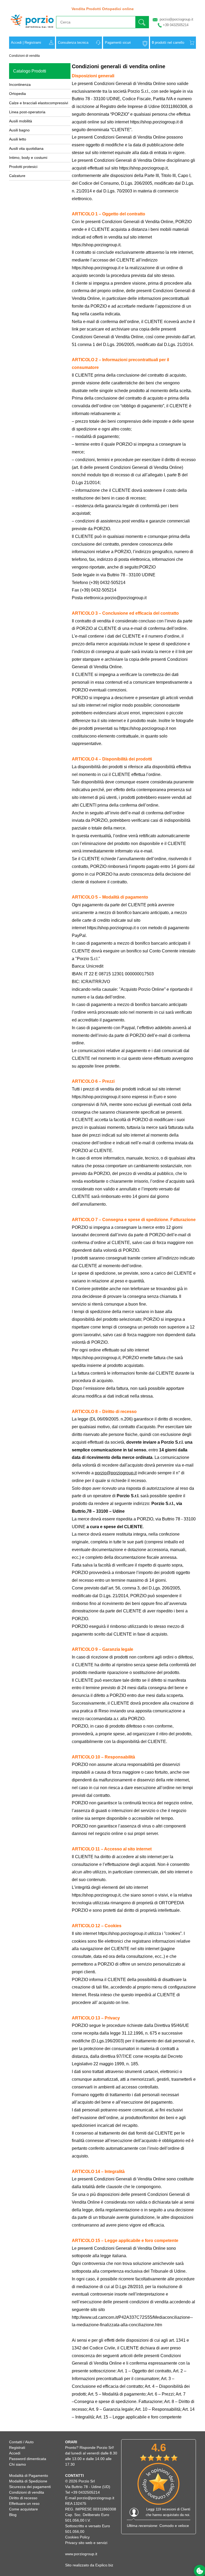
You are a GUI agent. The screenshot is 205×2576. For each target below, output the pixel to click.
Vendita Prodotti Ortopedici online (103, 9)
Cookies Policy (77, 2537)
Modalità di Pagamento (29, 2476)
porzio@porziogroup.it (176, 19)
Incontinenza (20, 84)
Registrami (33, 43)
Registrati (17, 2448)
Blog (13, 2515)
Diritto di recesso (23, 2498)
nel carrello (168, 43)
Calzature (17, 176)
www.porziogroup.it (81, 2554)
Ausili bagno (19, 130)
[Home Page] (32, 30)
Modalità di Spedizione (28, 2481)
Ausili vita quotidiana (26, 148)
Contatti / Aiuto (21, 2442)
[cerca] (142, 22)
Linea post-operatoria (27, 112)
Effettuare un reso (24, 2503)
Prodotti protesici (23, 167)
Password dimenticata (28, 2459)
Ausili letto (18, 139)
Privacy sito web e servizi (86, 2543)
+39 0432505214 (176, 25)
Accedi (16, 43)
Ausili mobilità (21, 121)
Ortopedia (17, 94)
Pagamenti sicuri (118, 43)
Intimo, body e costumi (28, 158)
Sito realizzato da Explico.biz (89, 2565)
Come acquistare (23, 2509)
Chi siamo (17, 2464)
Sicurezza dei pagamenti (30, 2487)
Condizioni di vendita (24, 56)
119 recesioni (166, 2509)
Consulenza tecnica (73, 43)
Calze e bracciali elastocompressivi (39, 103)
